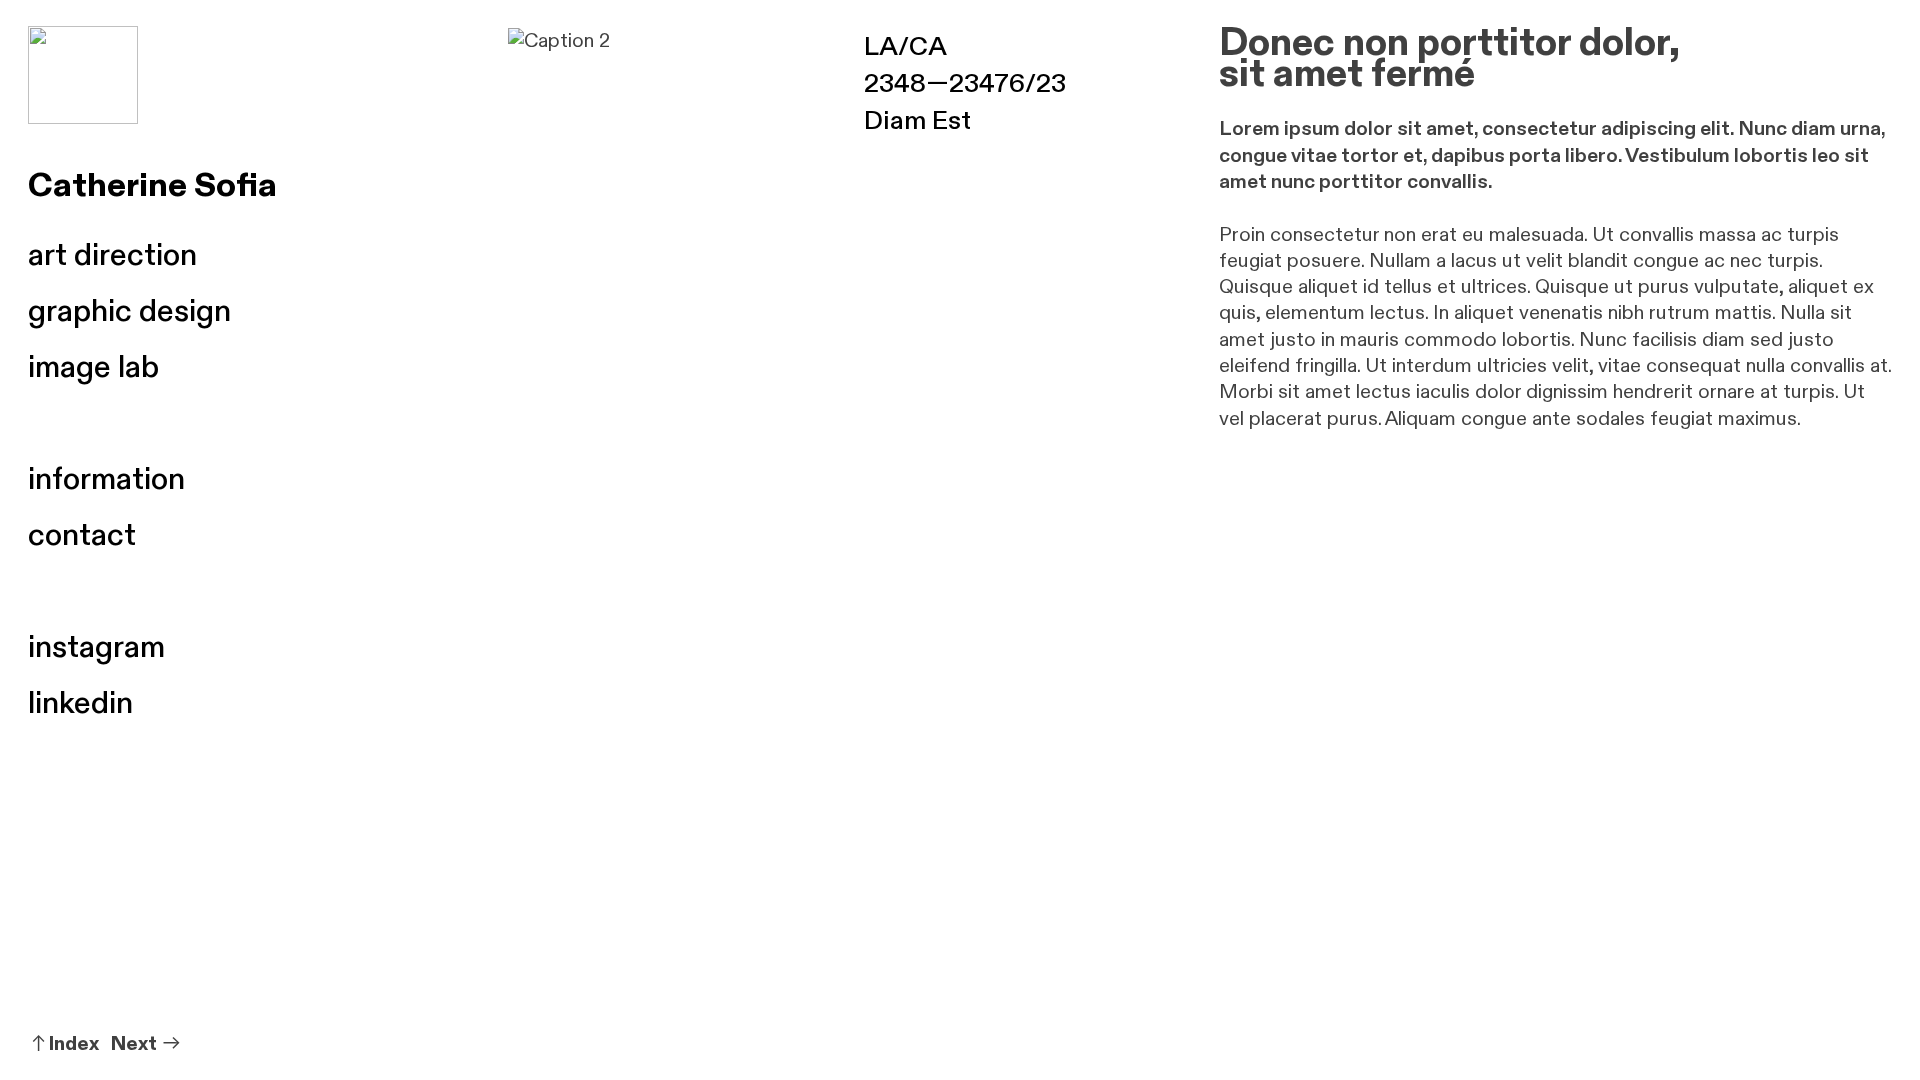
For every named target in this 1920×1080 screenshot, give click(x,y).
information (106, 479)
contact (82, 535)
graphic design (129, 311)
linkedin (80, 703)
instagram (96, 647)
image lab (93, 367)
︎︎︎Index (63, 1043)
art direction (112, 255)
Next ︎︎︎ (146, 1043)
